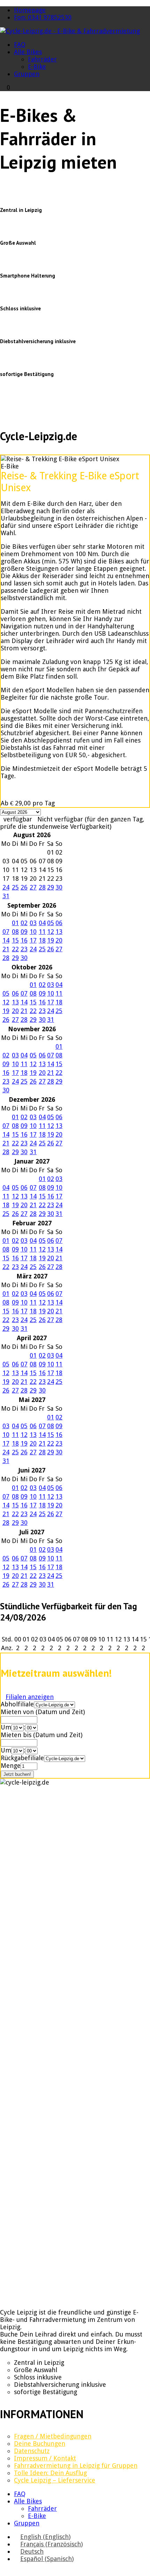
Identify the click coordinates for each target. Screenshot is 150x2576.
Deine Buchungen (40, 2444)
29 (51, 887)
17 (33, 940)
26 (24, 887)
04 (42, 923)
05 (51, 923)
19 (51, 940)
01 (15, 923)
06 (59, 923)
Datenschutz (32, 2451)
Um (6, 1727)
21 (6, 949)
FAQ (20, 45)
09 (24, 932)
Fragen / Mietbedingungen (53, 2436)
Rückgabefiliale (22, 1758)
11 (42, 932)
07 (6, 932)
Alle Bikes (28, 52)
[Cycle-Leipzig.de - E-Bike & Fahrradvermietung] (70, 31)
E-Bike (37, 67)
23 (24, 949)
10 (33, 932)
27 (33, 887)
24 (6, 887)
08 (15, 932)
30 (59, 887)
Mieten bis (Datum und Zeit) (42, 1735)
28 (42, 887)
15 (15, 940)
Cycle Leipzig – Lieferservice (55, 2480)
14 (6, 940)
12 (51, 932)
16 (24, 940)
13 (59, 932)
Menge (11, 1766)
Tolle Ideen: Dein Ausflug (50, 2473)
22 (15, 949)
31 (6, 896)
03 (33, 923)
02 (24, 923)
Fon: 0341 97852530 (43, 17)
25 (15, 887)
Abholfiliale (17, 1704)
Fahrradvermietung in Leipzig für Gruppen (76, 2466)
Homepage (30, 10)
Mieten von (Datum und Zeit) (43, 1712)
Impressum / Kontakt (45, 2458)
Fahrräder (42, 59)
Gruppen (27, 74)
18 (42, 940)
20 (59, 940)
